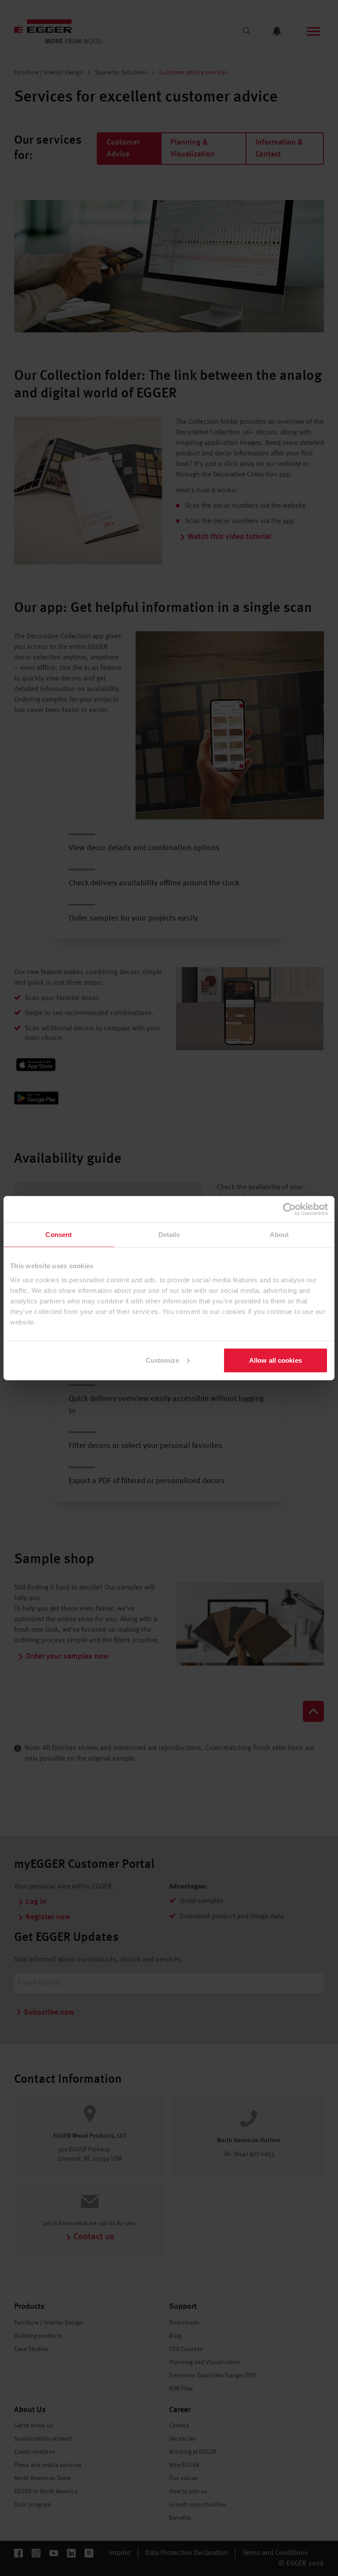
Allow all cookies (276, 1360)
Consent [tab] (59, 1235)
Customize (162, 1360)
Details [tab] (169, 1235)
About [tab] (279, 1235)
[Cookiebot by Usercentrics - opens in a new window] (289, 1209)
